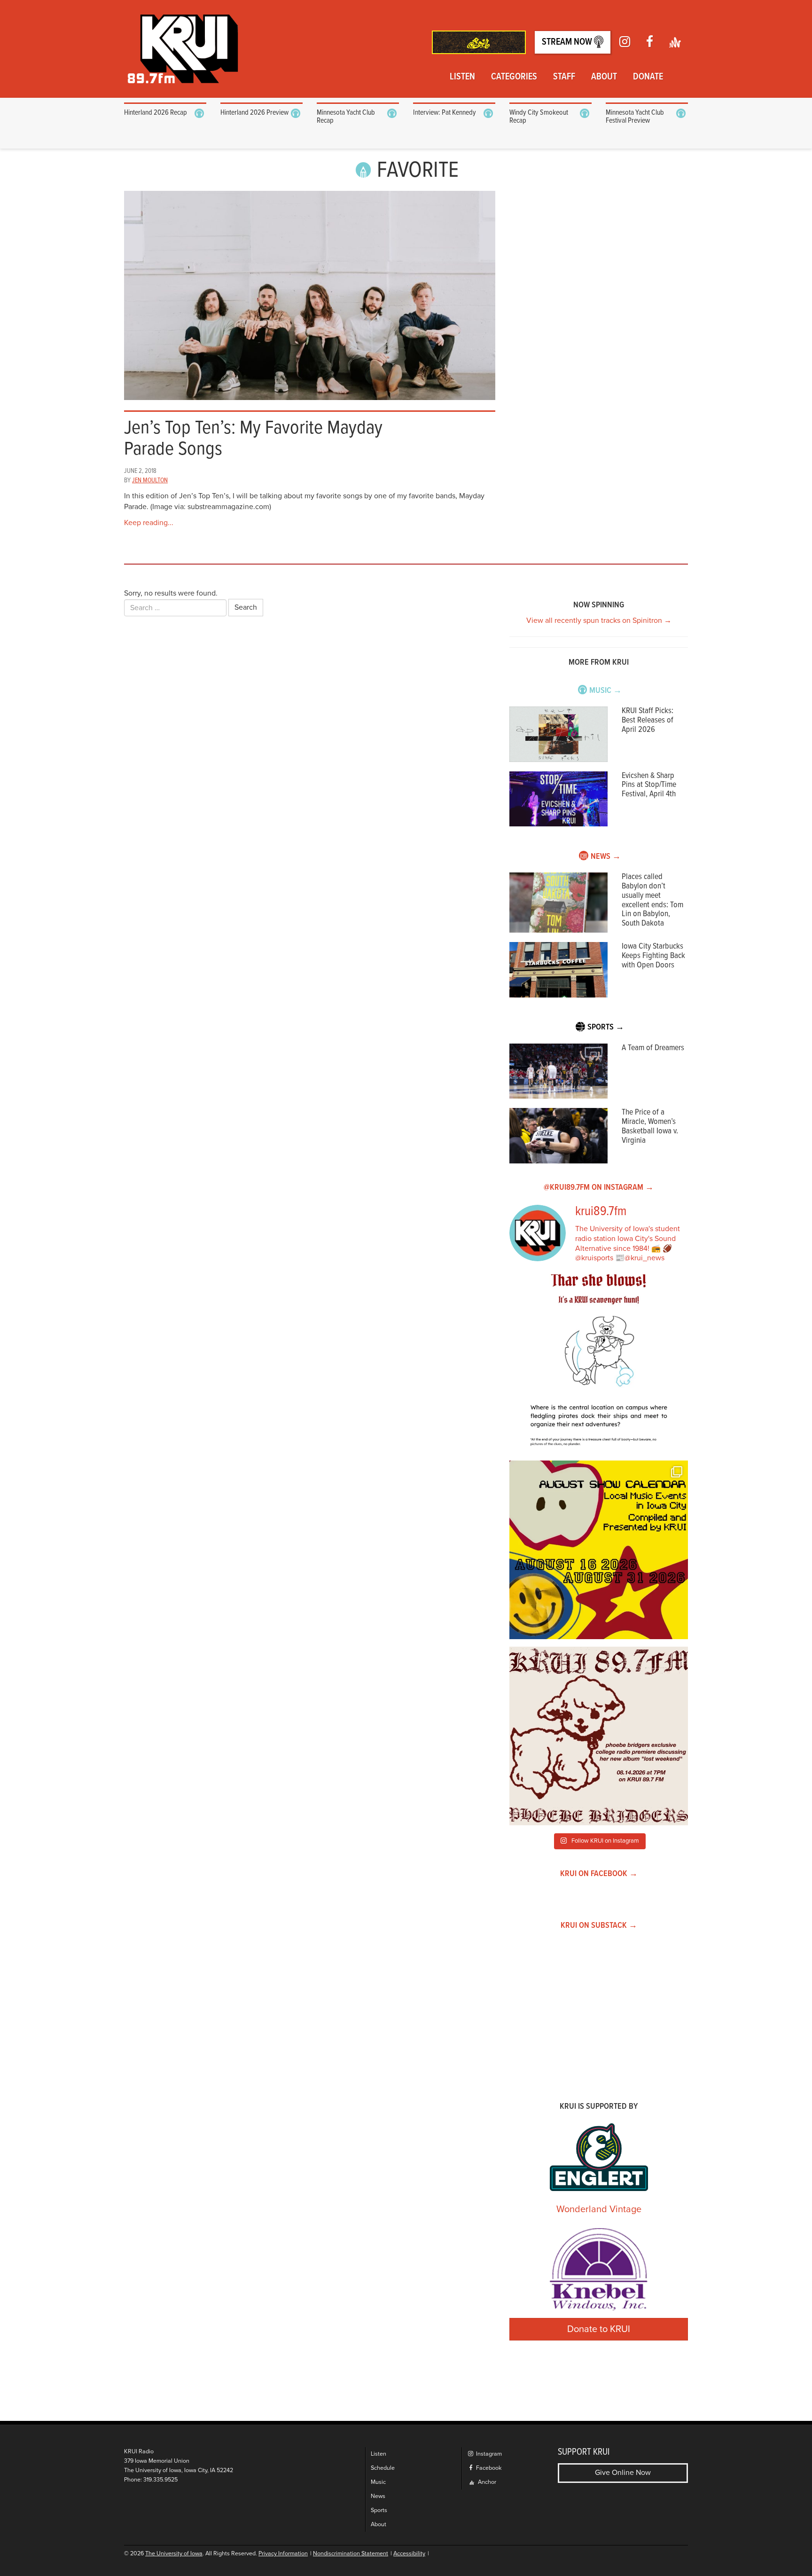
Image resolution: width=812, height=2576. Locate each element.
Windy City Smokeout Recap (539, 117)
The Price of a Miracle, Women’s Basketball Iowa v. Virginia (650, 1126)
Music (378, 2482)
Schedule (383, 2468)
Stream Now (568, 42)
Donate (648, 77)
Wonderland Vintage (599, 2209)
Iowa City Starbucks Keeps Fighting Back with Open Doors (653, 956)
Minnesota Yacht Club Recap (346, 117)
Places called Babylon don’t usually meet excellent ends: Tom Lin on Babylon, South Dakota (652, 900)
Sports (379, 2510)
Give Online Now (623, 2473)
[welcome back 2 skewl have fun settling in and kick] (599, 1550)
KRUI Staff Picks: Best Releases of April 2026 (648, 720)
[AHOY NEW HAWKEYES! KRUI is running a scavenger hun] (599, 1364)
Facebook (488, 2468)
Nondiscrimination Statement (351, 2554)
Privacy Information (283, 2554)
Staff (564, 77)
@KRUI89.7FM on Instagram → (599, 1188)
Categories (514, 77)
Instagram (488, 2454)
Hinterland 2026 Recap (156, 113)
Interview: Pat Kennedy (445, 113)
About (604, 77)
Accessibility (409, 2554)
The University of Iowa (174, 2554)
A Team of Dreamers (653, 1048)
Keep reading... (149, 523)
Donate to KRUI (599, 2329)
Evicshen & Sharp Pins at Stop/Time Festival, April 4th (649, 785)
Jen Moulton (150, 480)
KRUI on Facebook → (599, 1874)
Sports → (606, 1027)
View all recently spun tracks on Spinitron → (599, 620)
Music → (605, 691)
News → (606, 857)
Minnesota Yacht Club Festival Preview (635, 117)
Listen (462, 77)
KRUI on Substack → (599, 1926)
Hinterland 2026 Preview (254, 113)
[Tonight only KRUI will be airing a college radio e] (599, 1736)
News (378, 2496)
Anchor (486, 2482)
